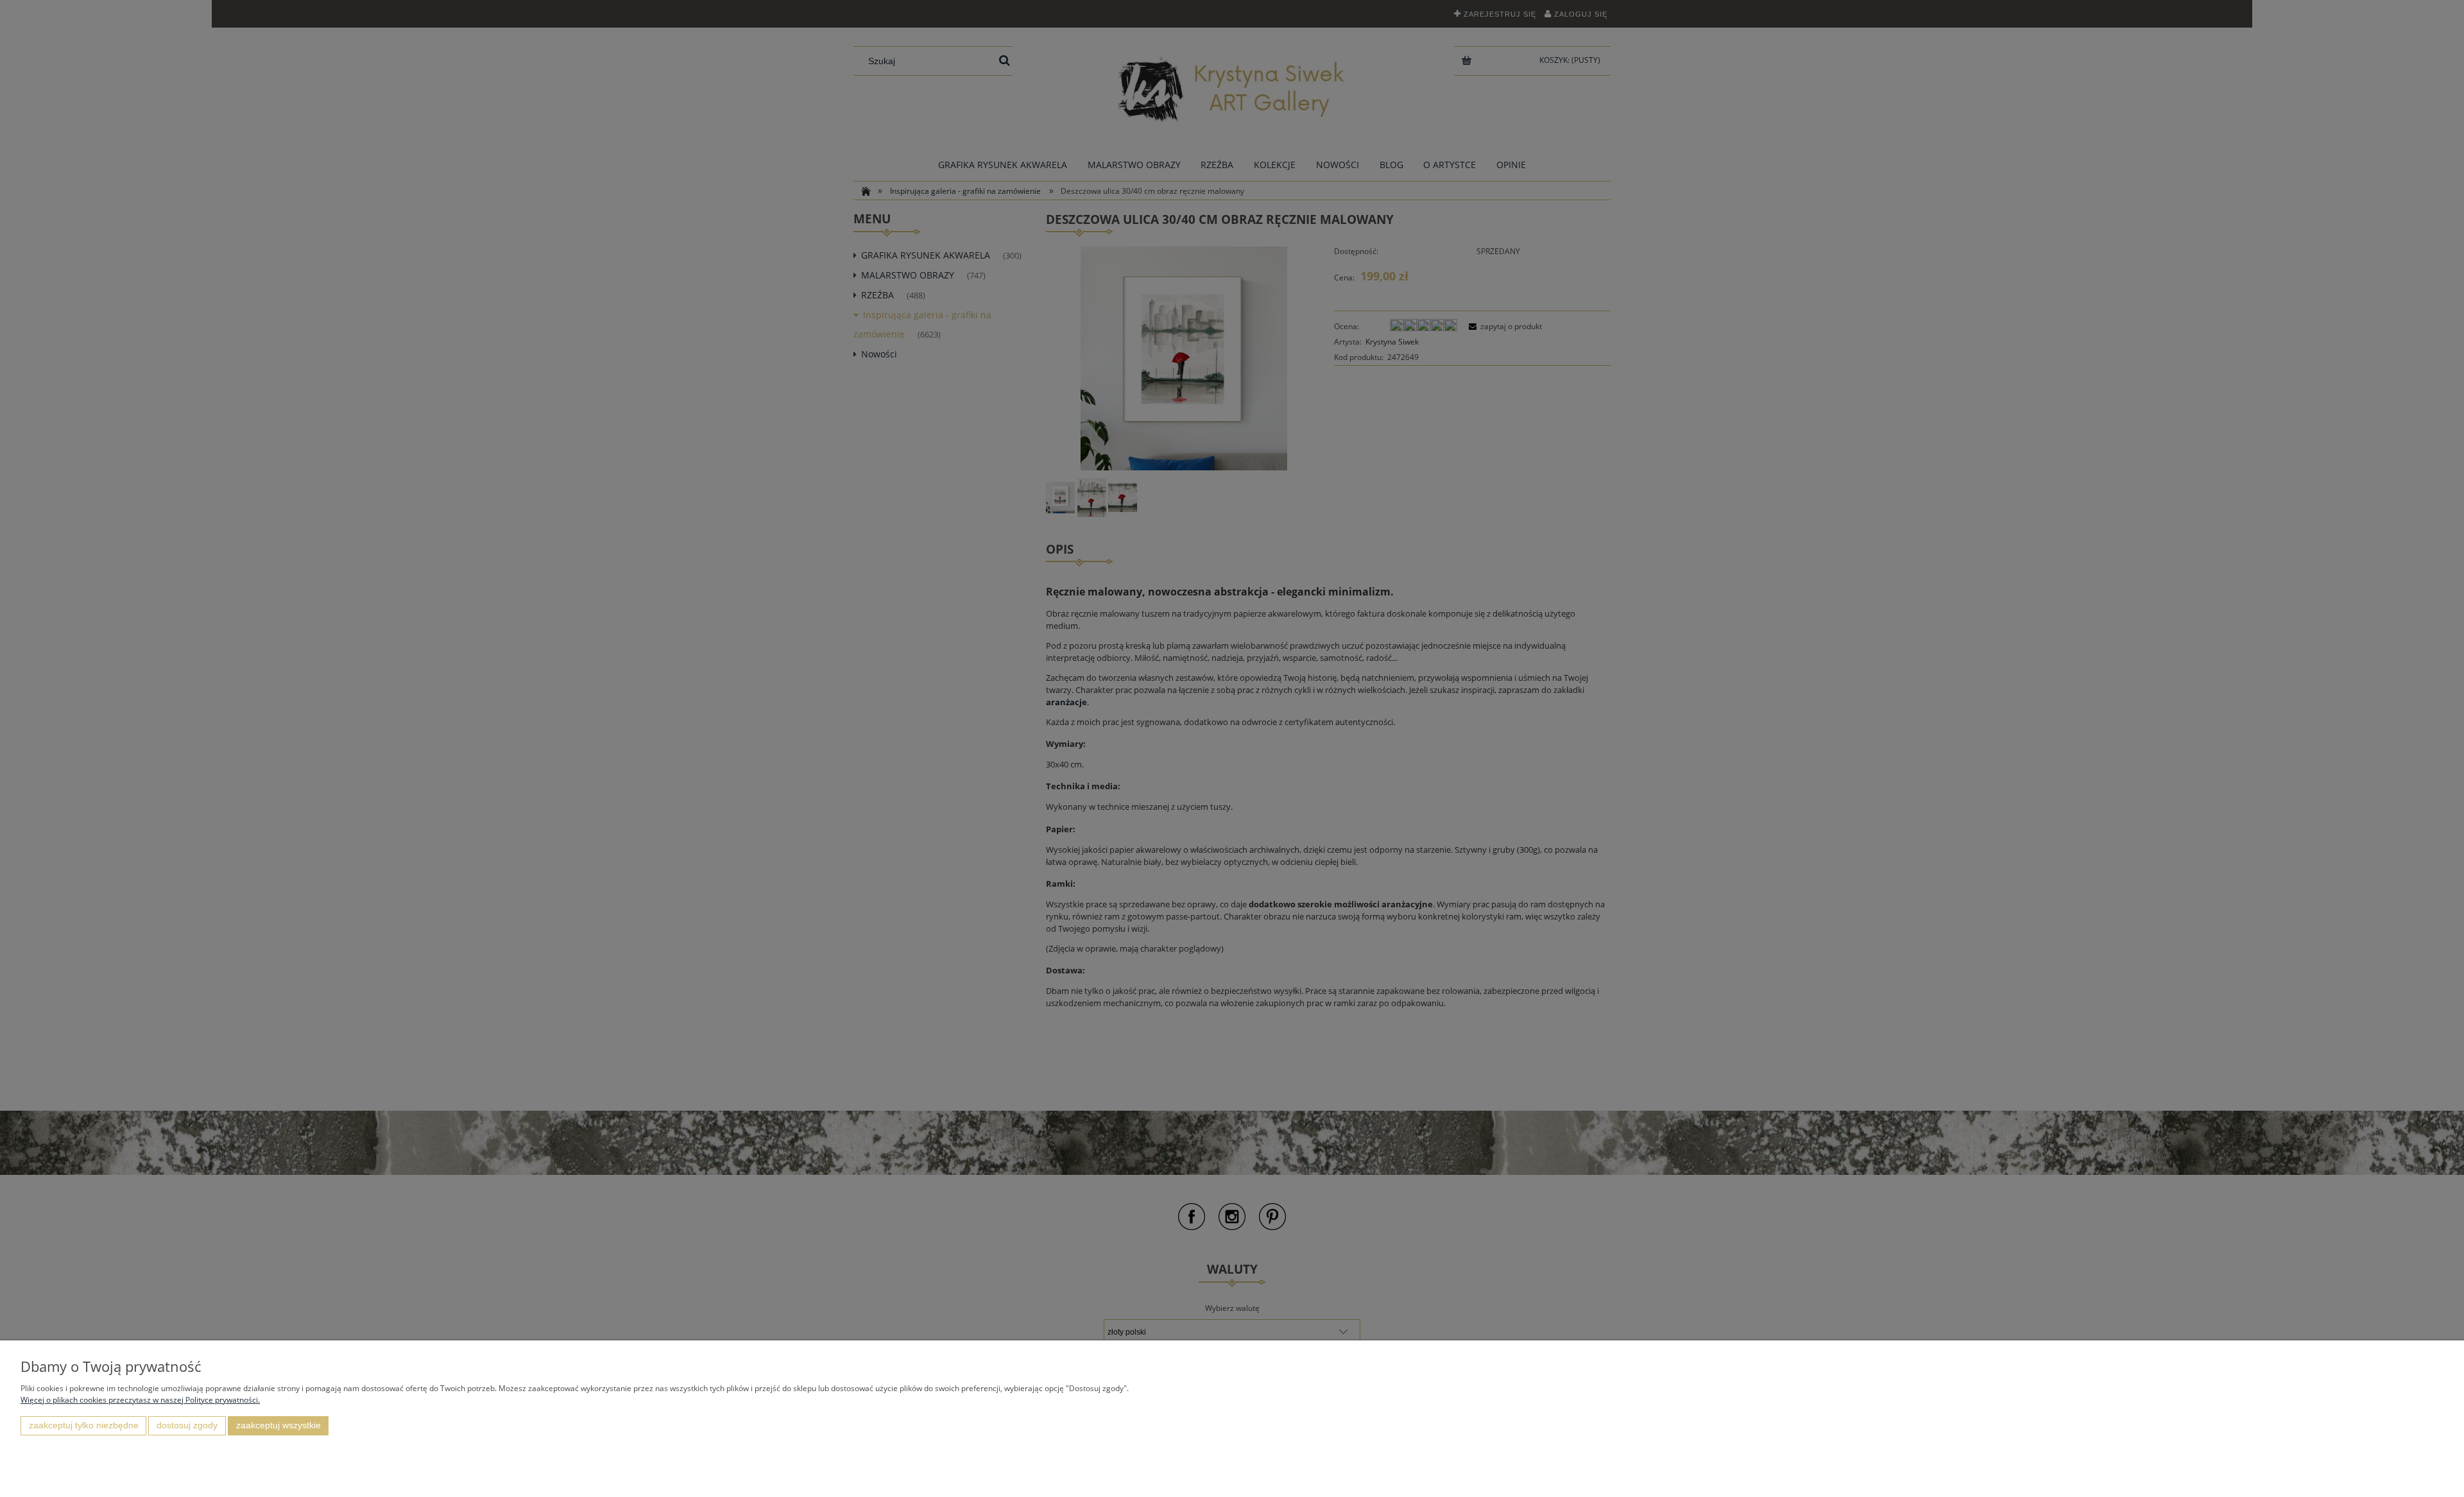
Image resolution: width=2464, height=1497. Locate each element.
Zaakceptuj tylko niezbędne (84, 1425)
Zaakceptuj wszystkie (278, 1425)
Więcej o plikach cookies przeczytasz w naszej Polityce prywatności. (140, 1400)
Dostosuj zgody (187, 1425)
